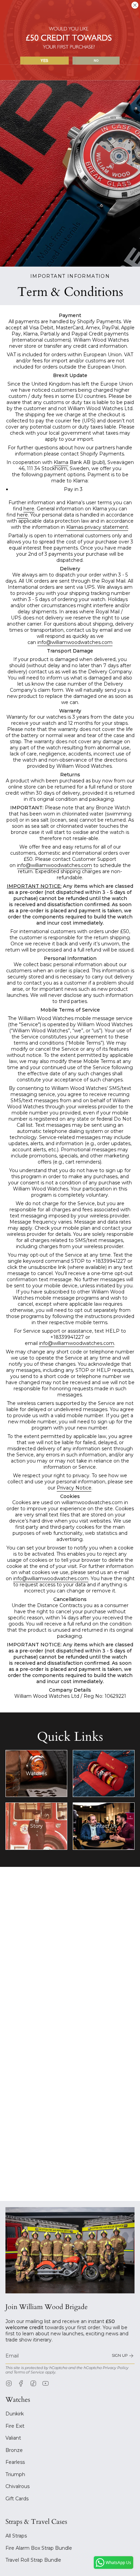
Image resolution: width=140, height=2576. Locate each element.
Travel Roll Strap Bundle (33, 2560)
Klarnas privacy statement (97, 527)
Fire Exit (15, 2426)
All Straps (16, 2536)
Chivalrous (17, 2486)
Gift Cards (17, 2499)
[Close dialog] (135, 5)
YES (44, 61)
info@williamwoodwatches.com (75, 642)
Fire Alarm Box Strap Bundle (39, 2548)
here (29, 509)
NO (96, 60)
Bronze (14, 2450)
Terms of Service (29, 2372)
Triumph (15, 2474)
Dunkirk (15, 2414)
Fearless (15, 2462)
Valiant (13, 2438)
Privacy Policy (116, 2368)
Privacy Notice (74, 1488)
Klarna (61, 462)
